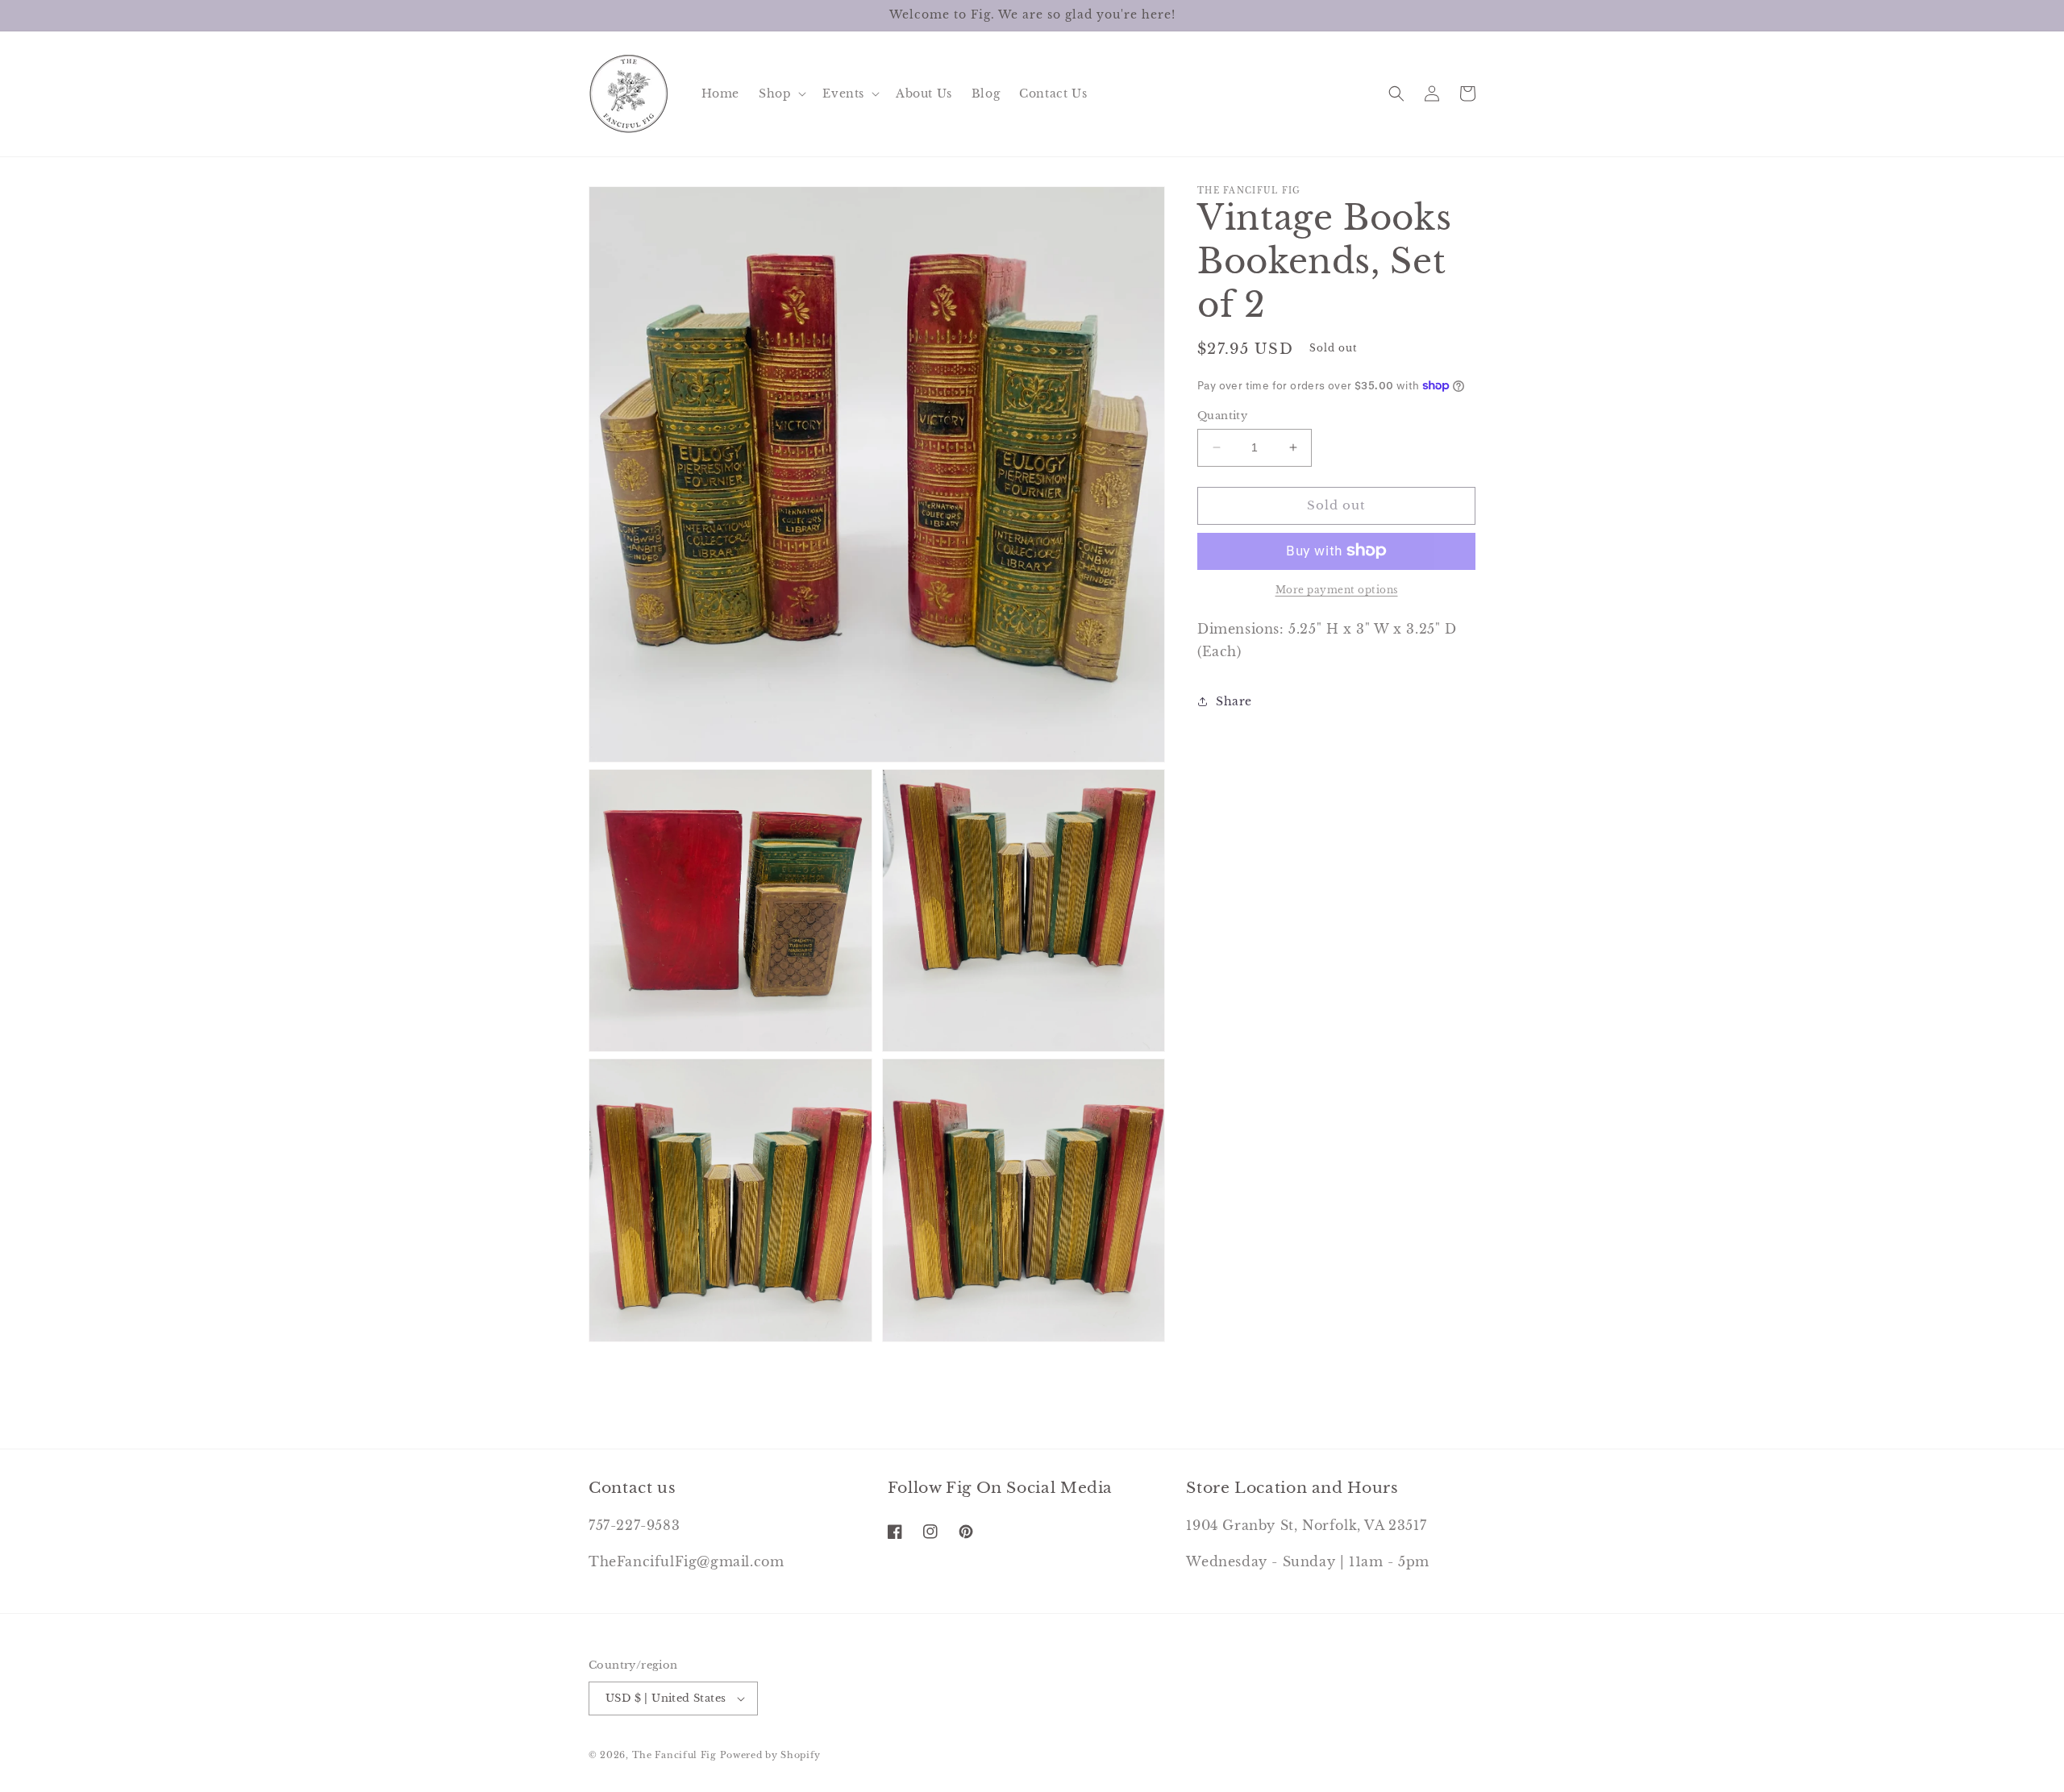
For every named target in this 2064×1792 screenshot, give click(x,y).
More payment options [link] (1337, 589)
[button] (781, 94)
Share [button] (1234, 701)
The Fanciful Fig (674, 1755)
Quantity (1222, 416)
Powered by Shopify (771, 1755)
